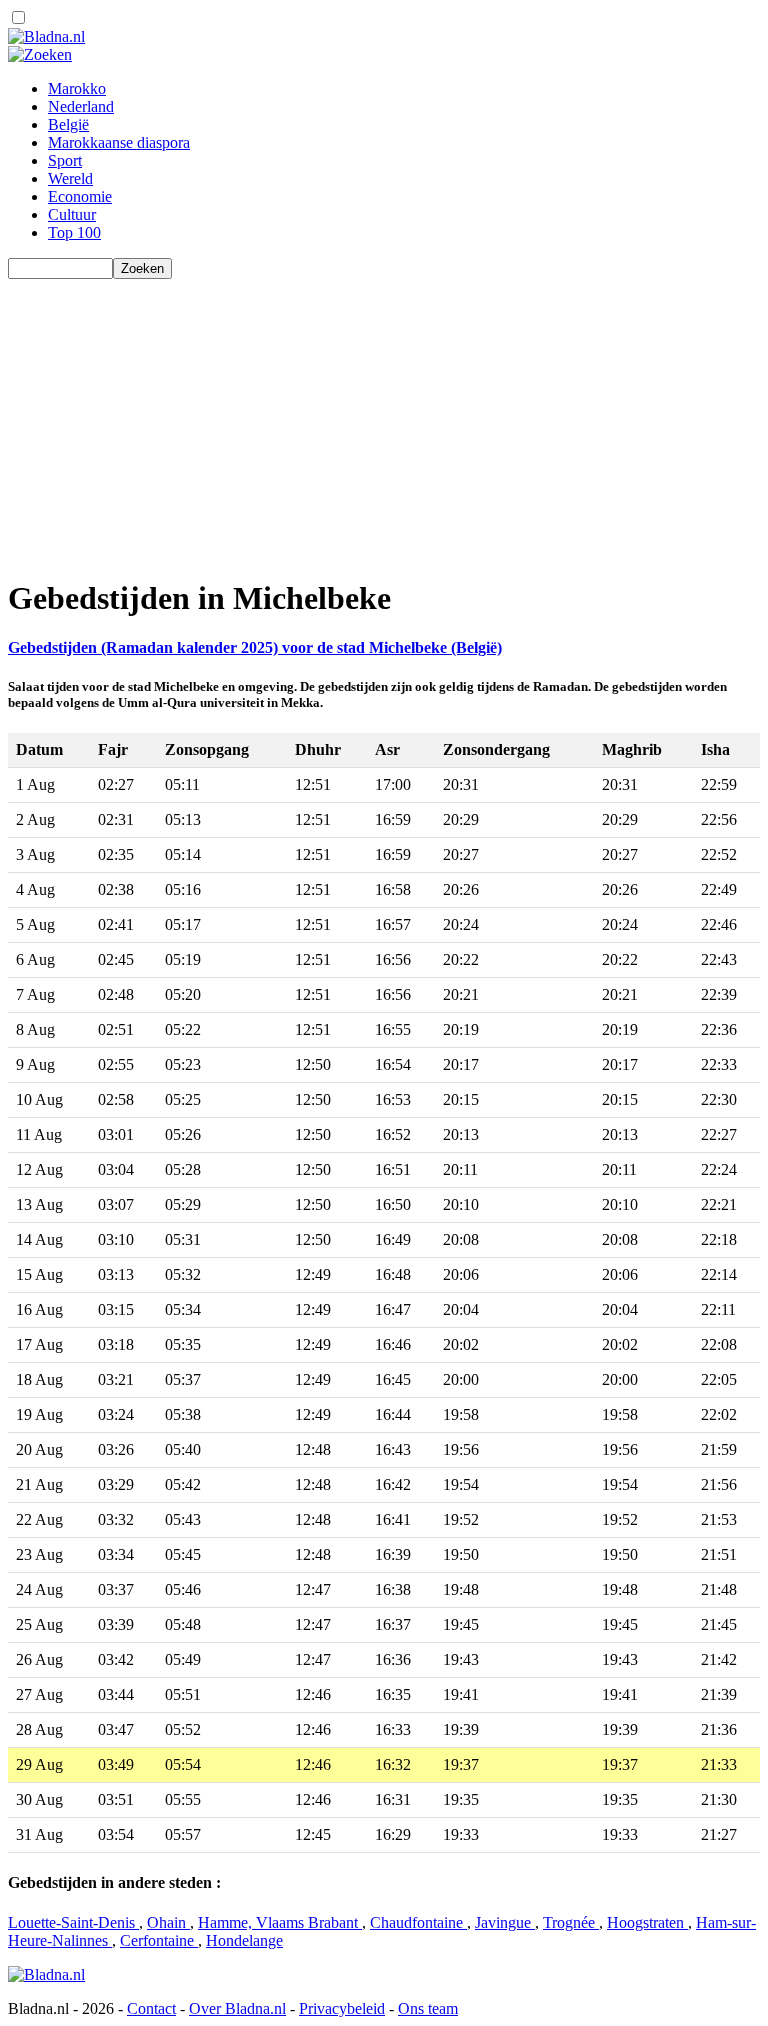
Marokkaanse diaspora (119, 142)
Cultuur (72, 214)
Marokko (77, 88)
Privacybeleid (342, 2008)
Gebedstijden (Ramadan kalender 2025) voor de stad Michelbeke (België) (255, 647)
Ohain (168, 1922)
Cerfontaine (159, 1940)
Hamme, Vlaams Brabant (280, 1922)
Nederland (81, 106)
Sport (65, 160)
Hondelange (244, 1940)
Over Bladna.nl (237, 2008)
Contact (151, 2008)
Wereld (70, 178)
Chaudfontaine (418, 1922)
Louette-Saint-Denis (73, 1922)
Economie (80, 196)
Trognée (571, 1922)
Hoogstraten (647, 1922)
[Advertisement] (384, 419)
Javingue (505, 1922)
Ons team (428, 2008)
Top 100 (74, 232)
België (68, 124)
